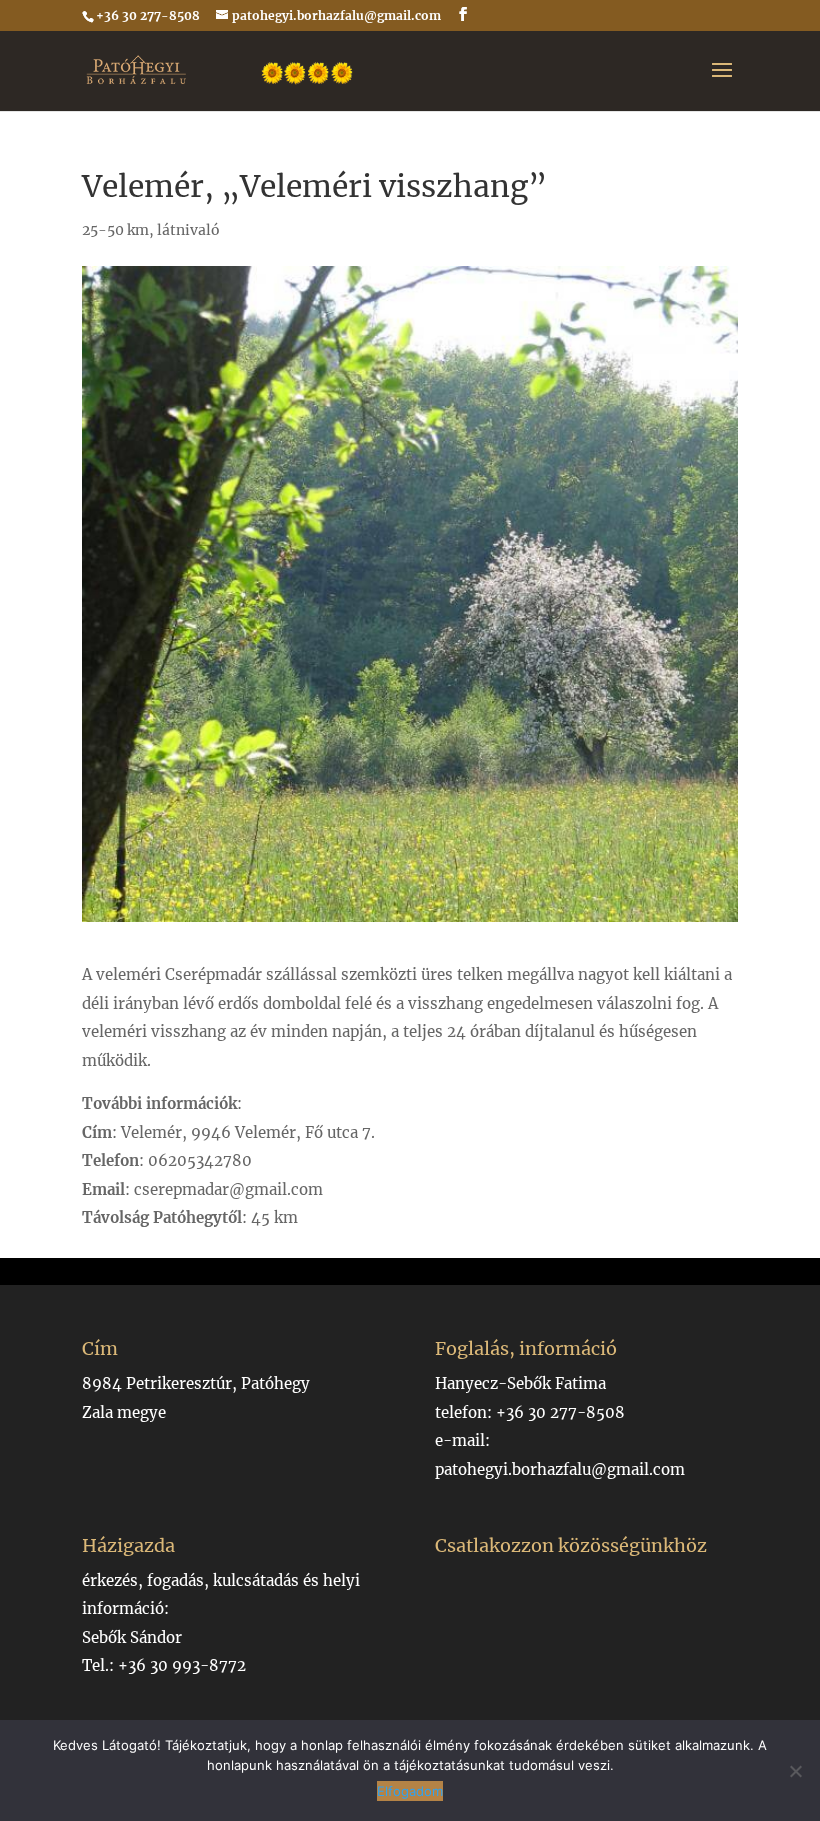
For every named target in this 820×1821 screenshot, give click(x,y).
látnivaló (188, 230)
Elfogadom (410, 1791)
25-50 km (115, 230)
